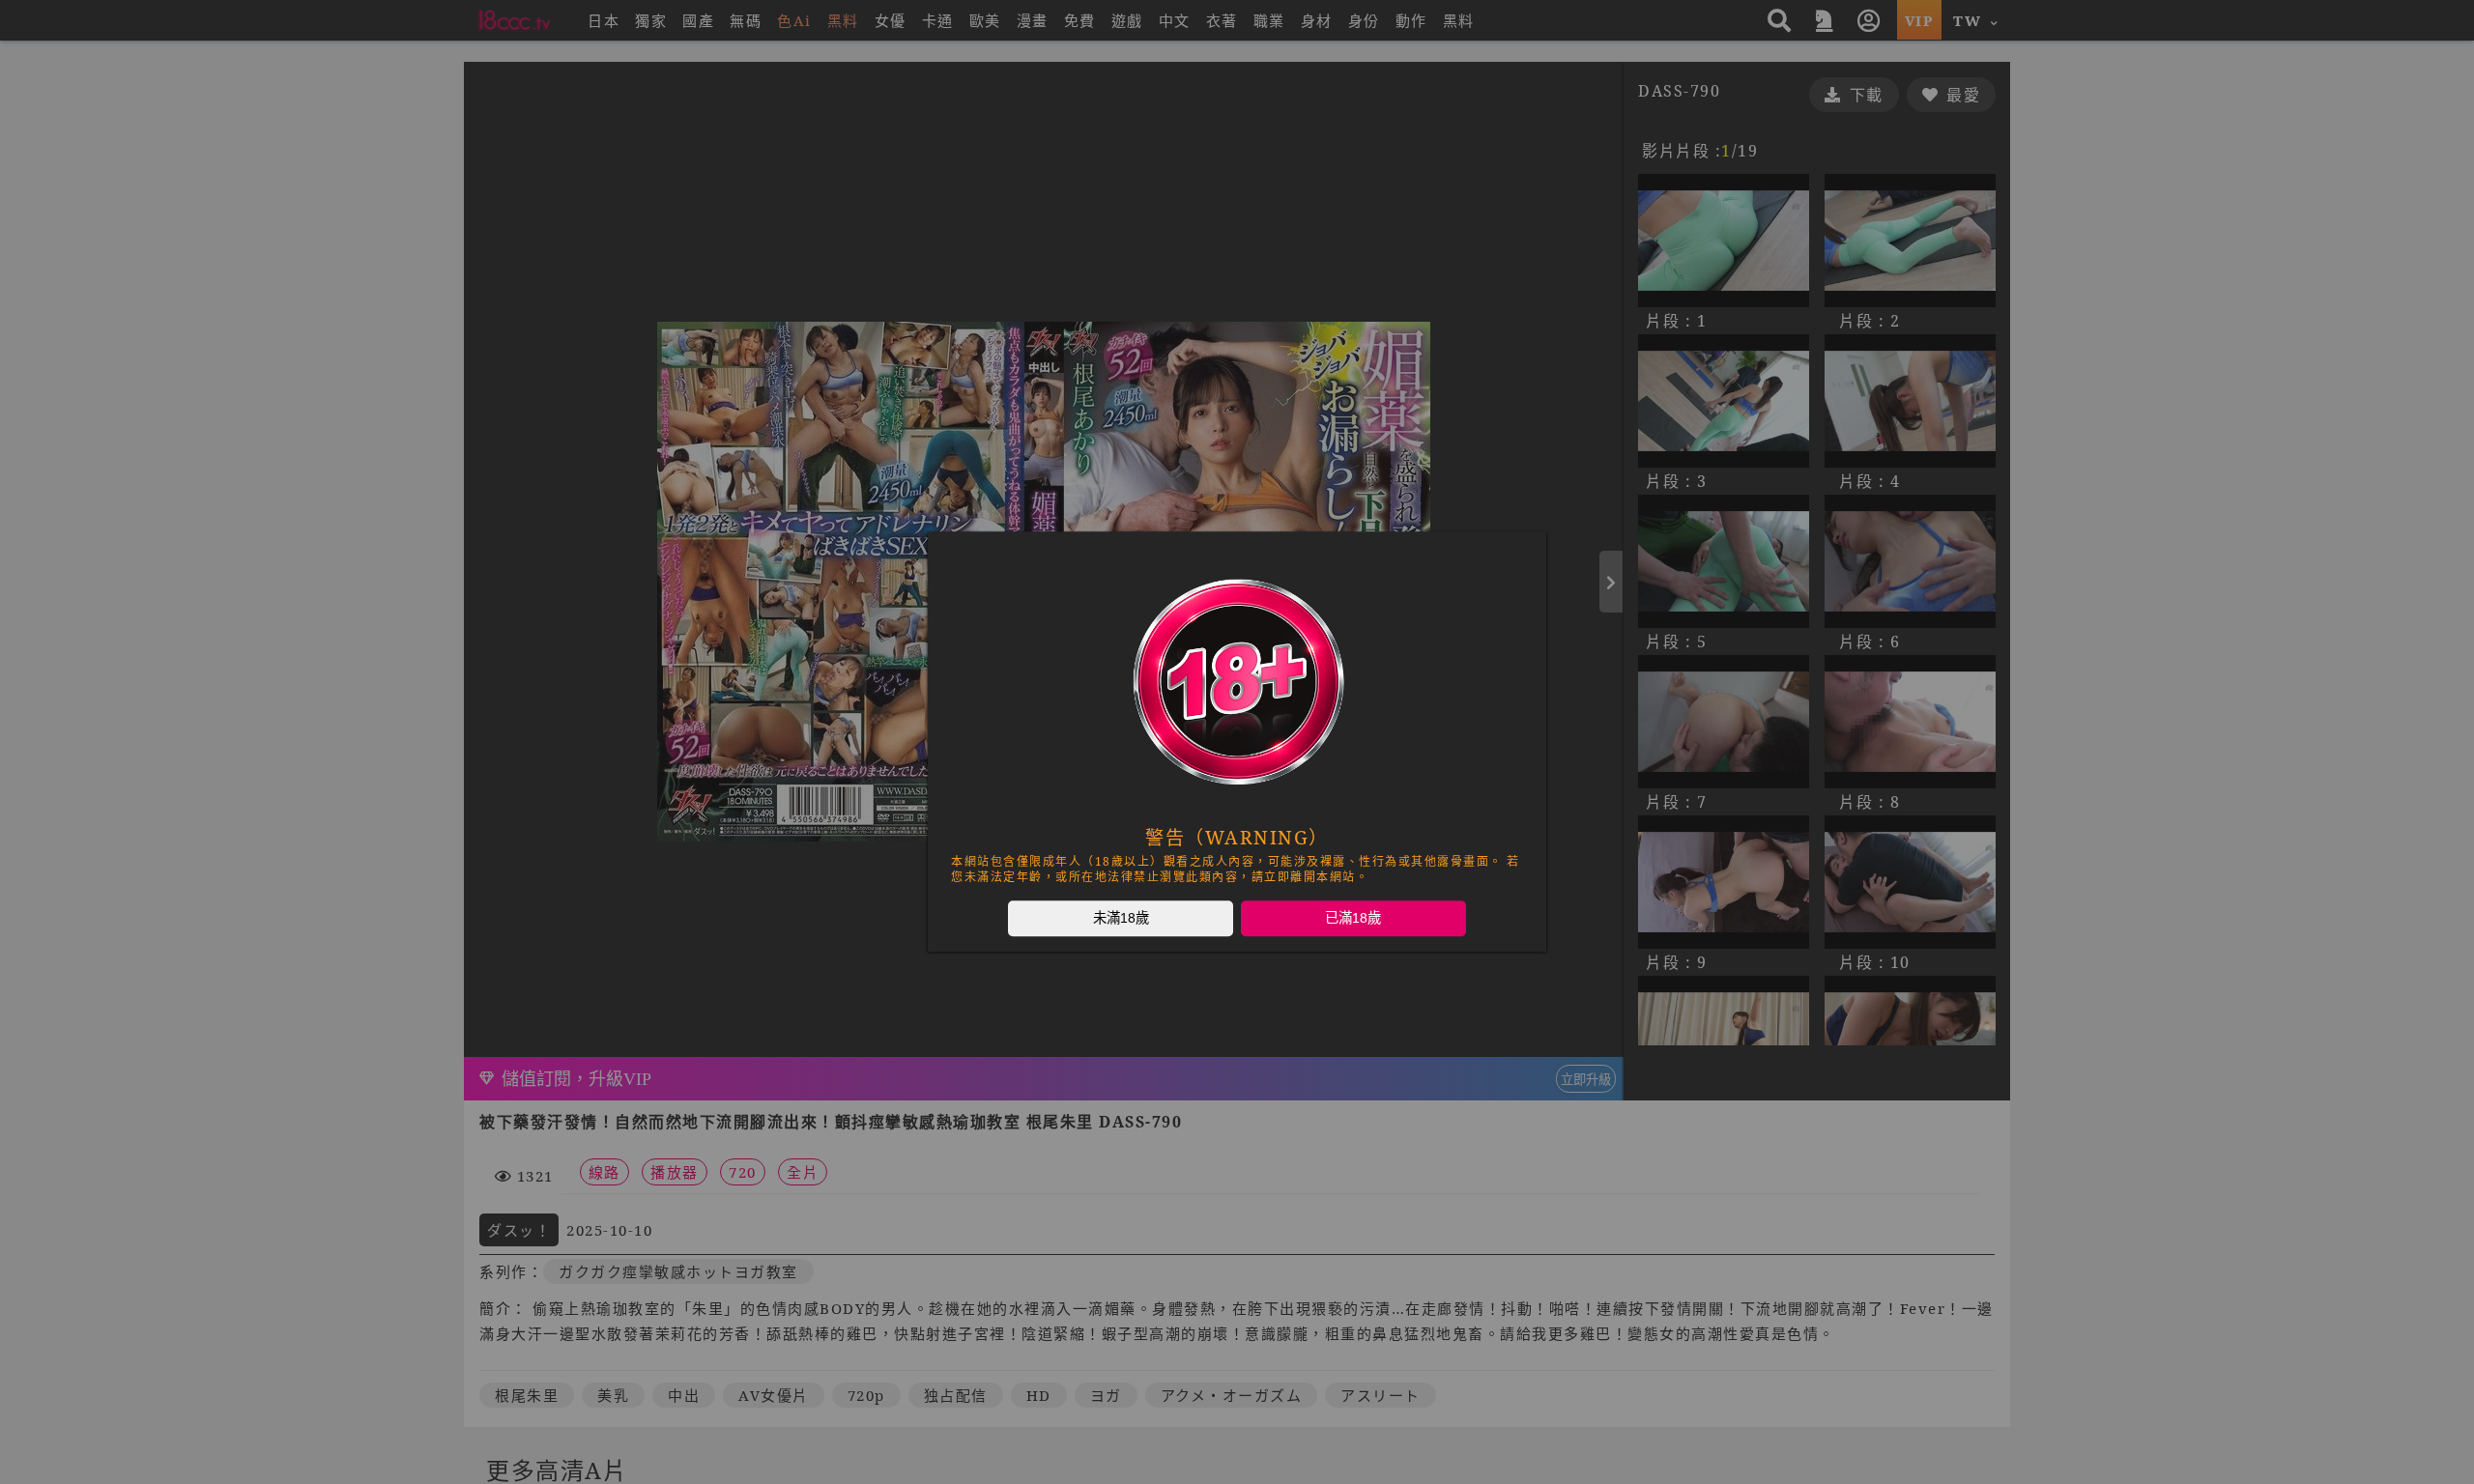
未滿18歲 (1121, 918)
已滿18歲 (1353, 918)
